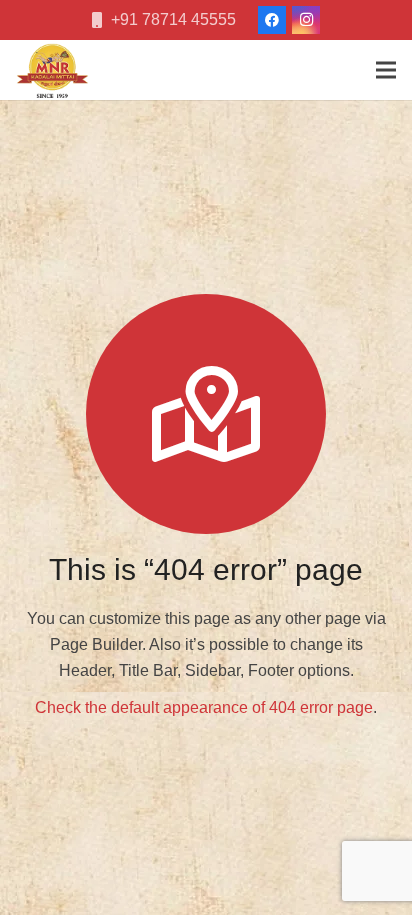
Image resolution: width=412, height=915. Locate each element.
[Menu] (386, 70)
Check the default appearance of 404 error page (204, 707)
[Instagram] (306, 20)
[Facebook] (272, 20)
